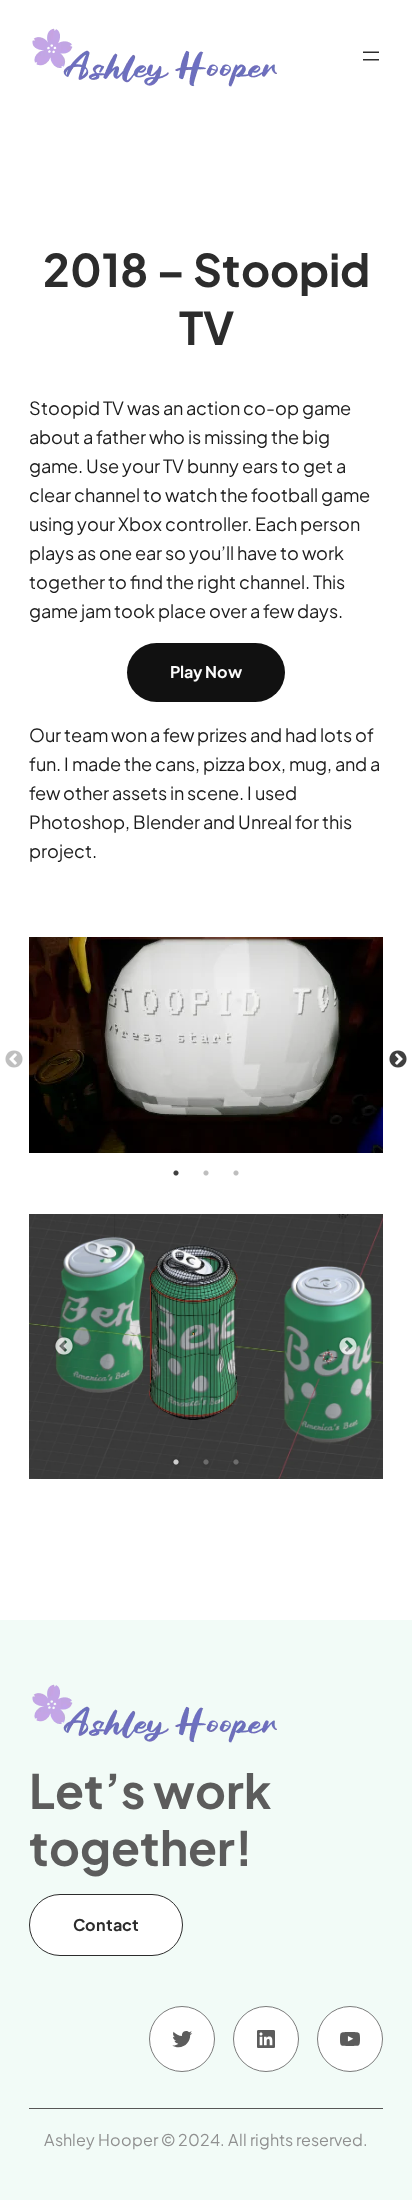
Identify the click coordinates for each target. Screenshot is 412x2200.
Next (398, 1060)
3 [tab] (236, 1173)
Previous (14, 1060)
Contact (106, 1924)
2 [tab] (206, 1173)
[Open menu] (371, 56)
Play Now (206, 671)
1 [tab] (176, 1173)
